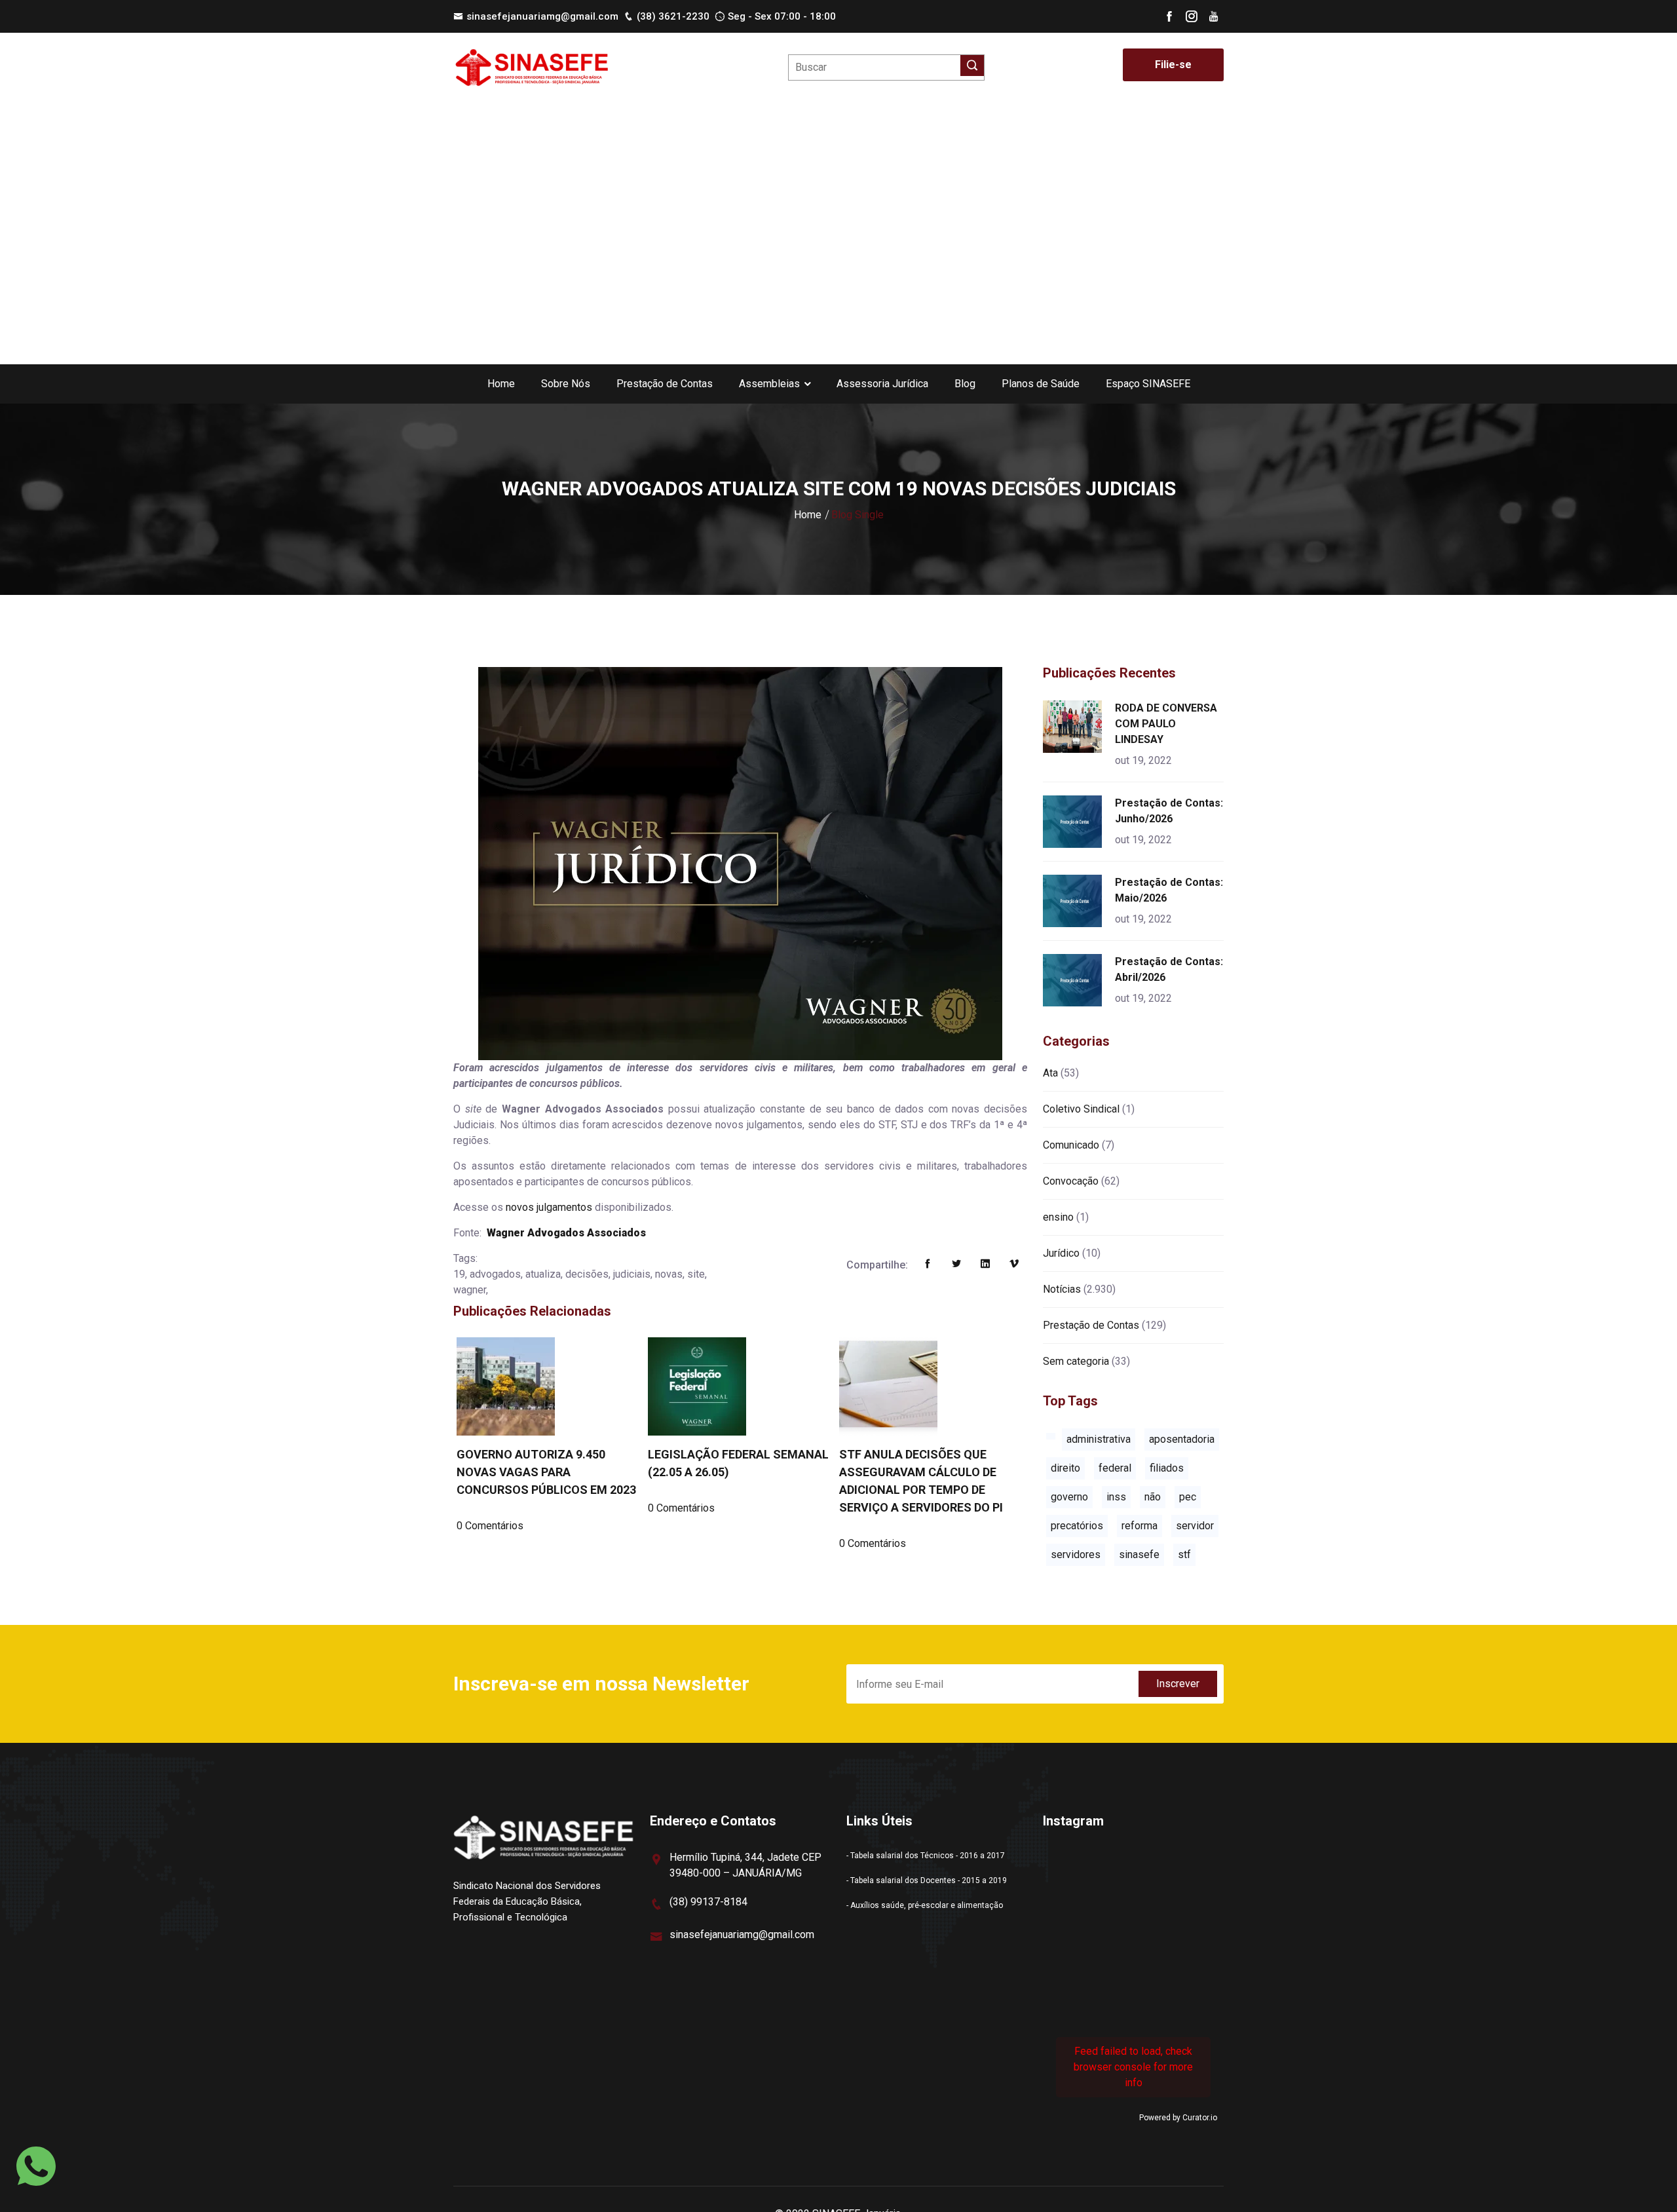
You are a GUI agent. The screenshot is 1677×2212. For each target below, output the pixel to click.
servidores (1076, 1554)
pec (1188, 1497)
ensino (1058, 1217)
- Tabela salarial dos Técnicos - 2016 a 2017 (926, 1856)
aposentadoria (1182, 1439)
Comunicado (1071, 1145)
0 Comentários (490, 1526)
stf (1184, 1554)
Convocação (1071, 1181)
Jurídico (1061, 1253)
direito (1065, 1468)
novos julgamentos (549, 1207)
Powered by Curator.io (1178, 2118)
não (1153, 1497)
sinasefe (1139, 1554)
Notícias (1062, 1289)
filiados (1167, 1468)
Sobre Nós (566, 384)
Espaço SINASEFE (1148, 384)
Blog (965, 384)
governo (1069, 1497)
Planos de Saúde (1041, 384)
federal (1115, 1468)
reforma (1140, 1526)
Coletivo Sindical (1081, 1109)
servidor (1195, 1526)
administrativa (1099, 1439)
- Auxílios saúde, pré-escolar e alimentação (925, 1905)
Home (501, 384)
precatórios (1077, 1526)
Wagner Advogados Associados (566, 1233)
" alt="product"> (1075, 727)
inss (1116, 1497)
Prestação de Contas (665, 384)
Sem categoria (1076, 1361)
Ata (1050, 1073)
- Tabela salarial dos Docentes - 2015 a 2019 (927, 1880)
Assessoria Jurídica (882, 384)
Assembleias (769, 384)
